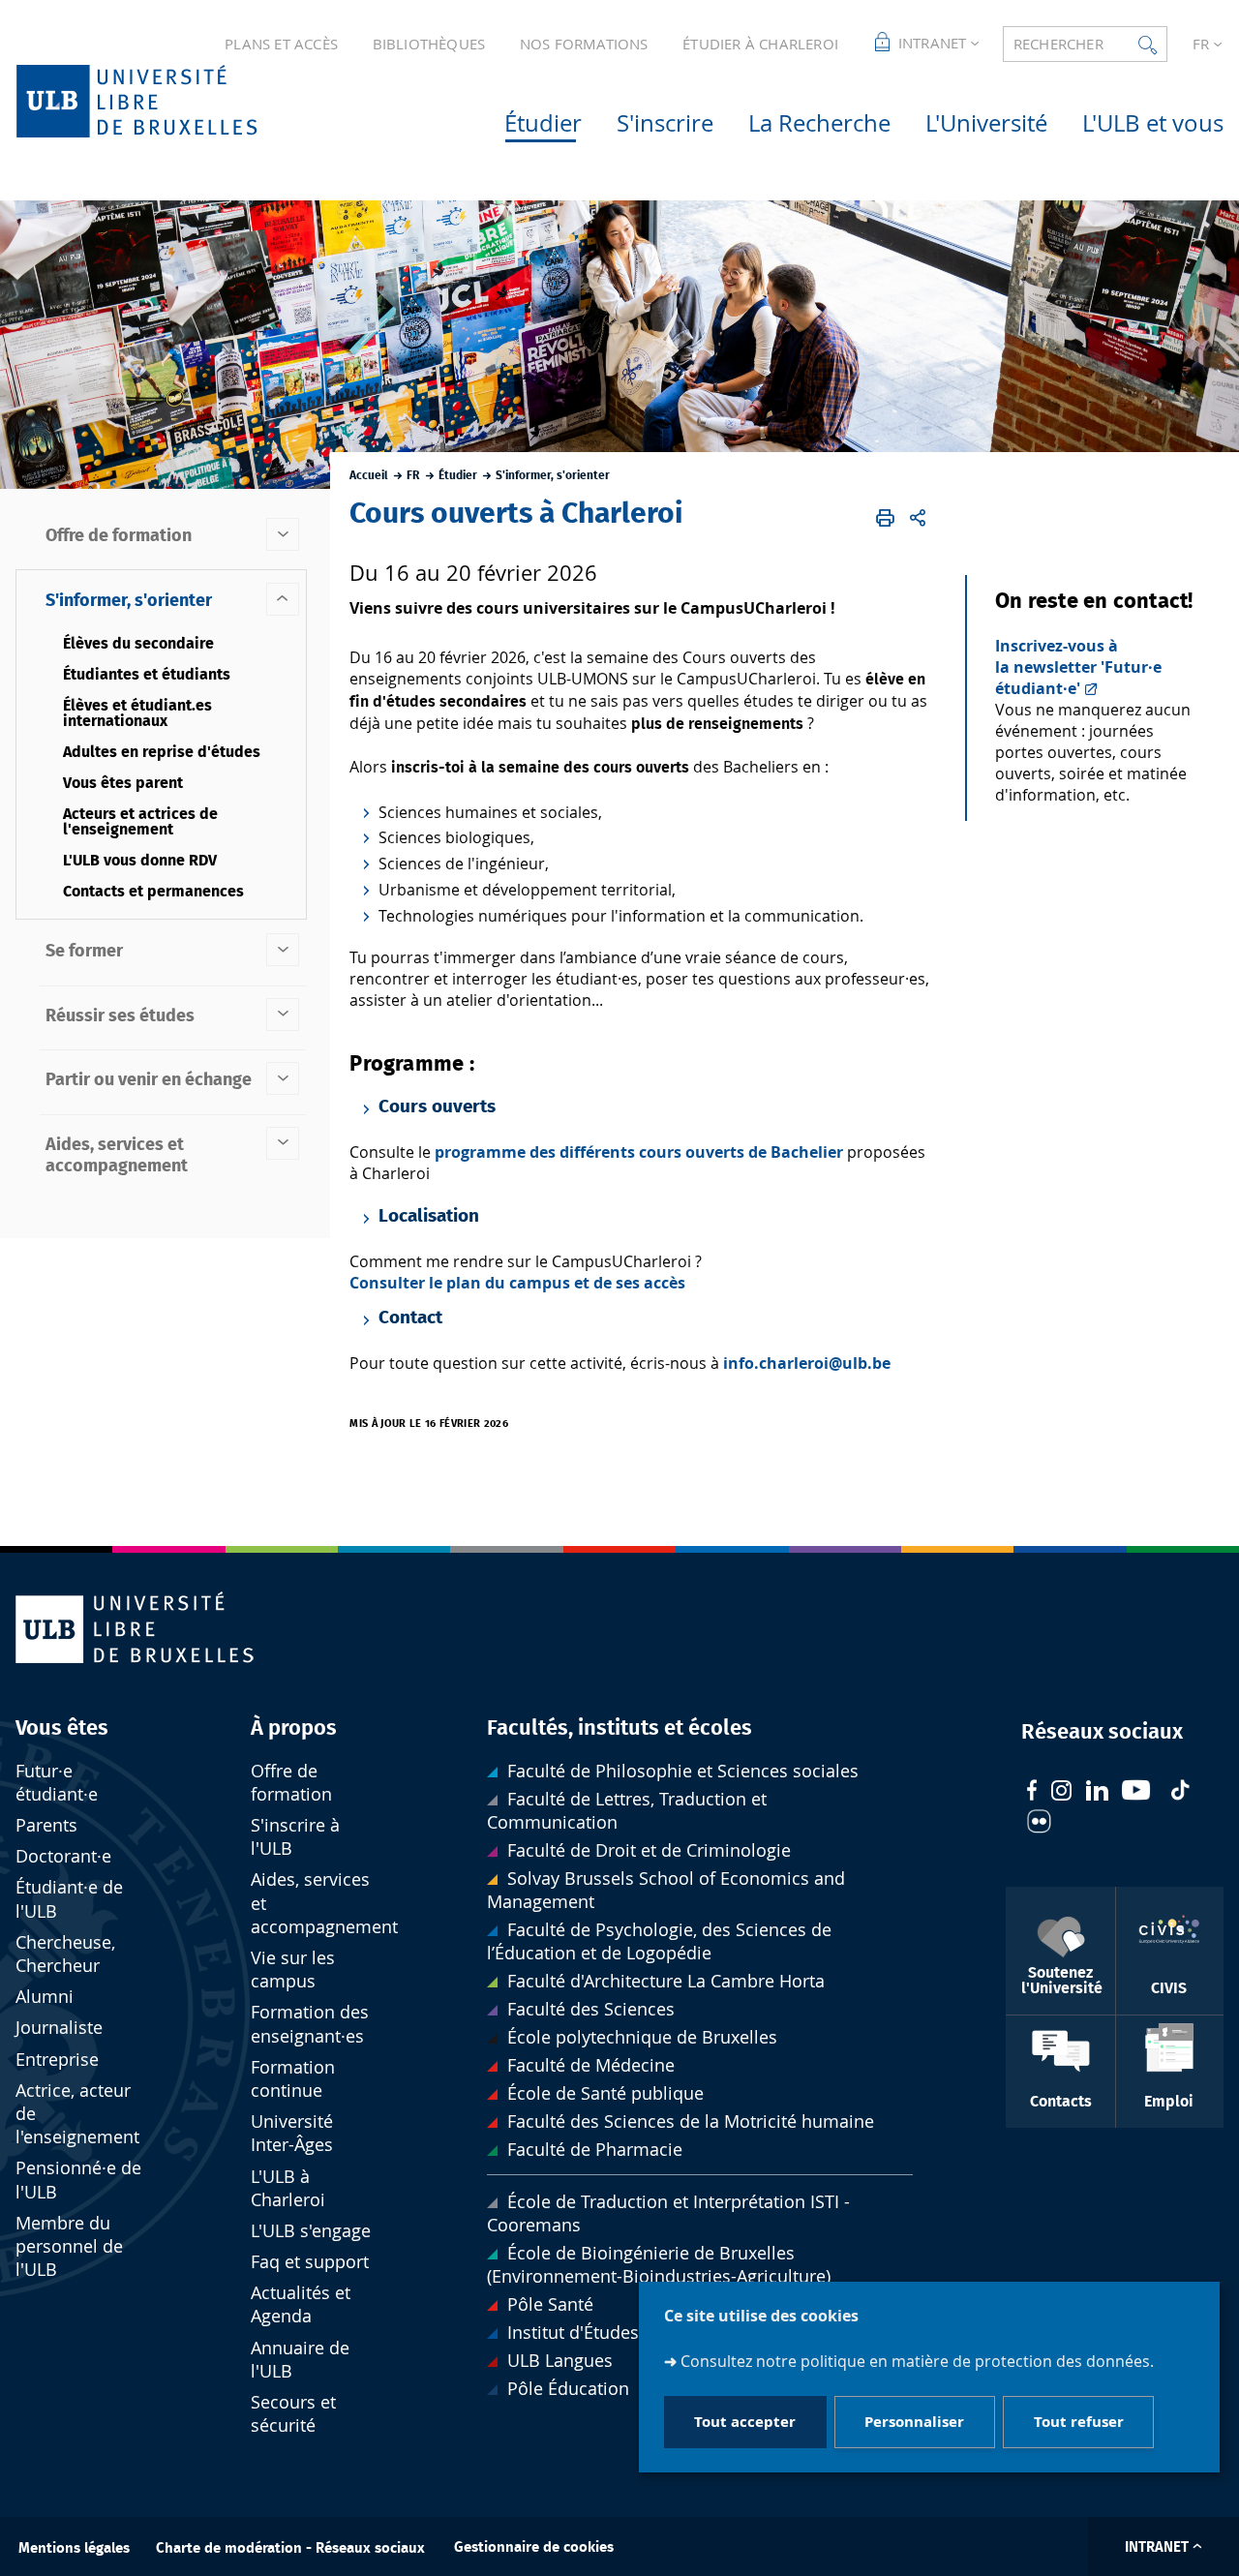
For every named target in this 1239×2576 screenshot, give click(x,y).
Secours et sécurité (293, 2414)
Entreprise (57, 2060)
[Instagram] (1061, 1793)
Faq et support (310, 2262)
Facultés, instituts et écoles (619, 1728)
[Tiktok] (1180, 1792)
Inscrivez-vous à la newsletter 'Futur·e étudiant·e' (1078, 667)
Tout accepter (745, 2423)
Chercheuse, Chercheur (65, 1954)
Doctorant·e (63, 1856)
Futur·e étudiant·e (57, 1783)
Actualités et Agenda (301, 2304)
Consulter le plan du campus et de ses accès (517, 1283)
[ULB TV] (1136, 1792)
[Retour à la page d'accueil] (167, 101)
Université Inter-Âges (292, 2133)
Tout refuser (1079, 2423)
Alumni (45, 1997)
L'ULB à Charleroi (288, 2188)
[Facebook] (1032, 1792)
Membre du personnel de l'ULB (69, 2246)
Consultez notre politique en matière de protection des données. (917, 2361)
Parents (46, 1825)
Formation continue (293, 2079)
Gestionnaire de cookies (534, 2547)
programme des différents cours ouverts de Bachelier (639, 1152)
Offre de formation (291, 1783)
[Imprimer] (885, 519)
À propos (294, 1728)
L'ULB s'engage (311, 2231)
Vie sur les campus (293, 1970)
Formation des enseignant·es (310, 2024)
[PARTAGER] (918, 519)
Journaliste (59, 2028)
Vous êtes (62, 1728)
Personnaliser (914, 2423)
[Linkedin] (1097, 1793)
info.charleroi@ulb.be (807, 1363)
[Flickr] (1039, 1824)
